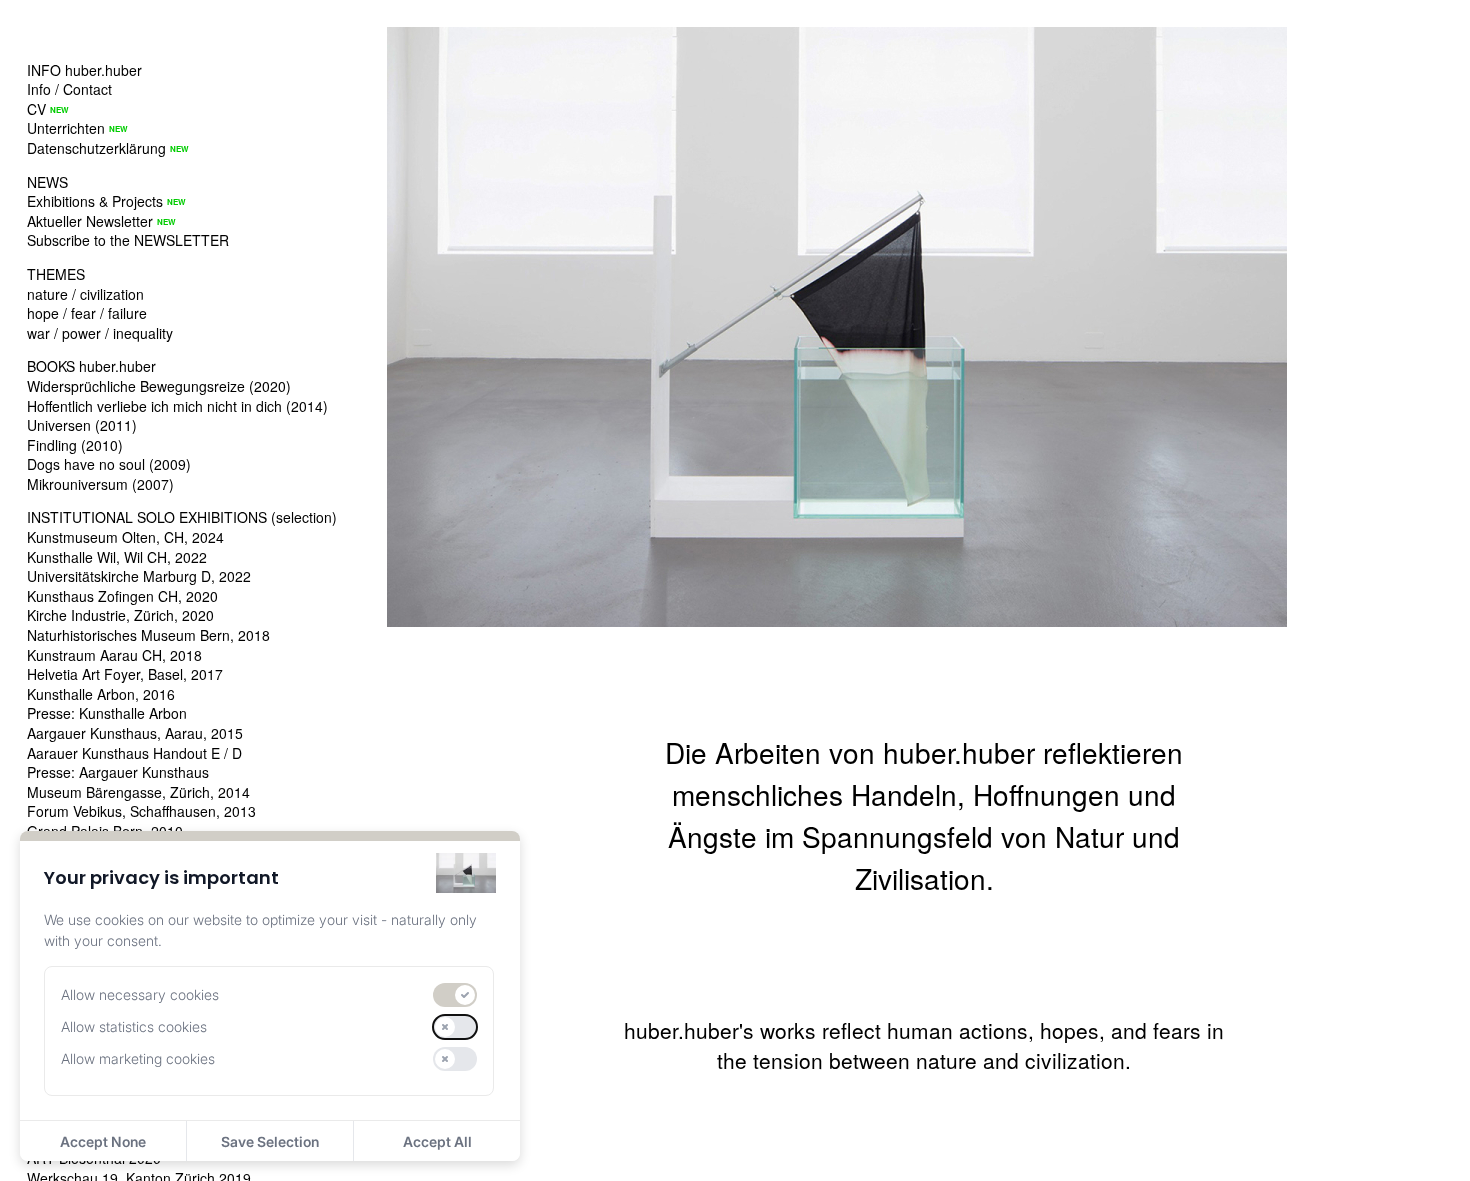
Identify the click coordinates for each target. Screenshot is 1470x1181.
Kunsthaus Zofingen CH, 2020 (122, 596)
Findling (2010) (75, 445)
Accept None (103, 1141)
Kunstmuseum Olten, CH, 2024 (125, 537)
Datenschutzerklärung (96, 148)
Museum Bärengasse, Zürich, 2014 (138, 792)
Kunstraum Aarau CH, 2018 (114, 655)
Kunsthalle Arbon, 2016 (101, 694)
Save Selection (270, 1141)
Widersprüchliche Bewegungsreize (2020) (159, 386)
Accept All (437, 1141)
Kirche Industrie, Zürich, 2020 (120, 615)
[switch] (455, 995)
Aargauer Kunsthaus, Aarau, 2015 (135, 733)
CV (36, 109)
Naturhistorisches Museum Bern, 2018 (148, 635)
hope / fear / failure (87, 313)
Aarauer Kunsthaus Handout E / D (134, 753)
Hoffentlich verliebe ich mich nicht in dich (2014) (177, 406)
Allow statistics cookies (134, 1026)
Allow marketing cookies (138, 1058)
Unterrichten (66, 128)
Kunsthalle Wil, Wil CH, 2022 (117, 557)
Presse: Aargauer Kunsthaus (118, 772)
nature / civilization (85, 294)
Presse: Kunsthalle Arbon (107, 713)
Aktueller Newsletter (90, 221)
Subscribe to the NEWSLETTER (128, 240)
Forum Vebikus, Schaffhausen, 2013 (141, 811)
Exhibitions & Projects (95, 201)
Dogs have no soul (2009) (109, 464)
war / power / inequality (100, 333)
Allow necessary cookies (140, 994)
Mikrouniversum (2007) (100, 484)
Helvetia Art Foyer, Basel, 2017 (125, 674)
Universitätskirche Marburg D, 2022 (139, 576)
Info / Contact (69, 89)
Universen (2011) (82, 425)
